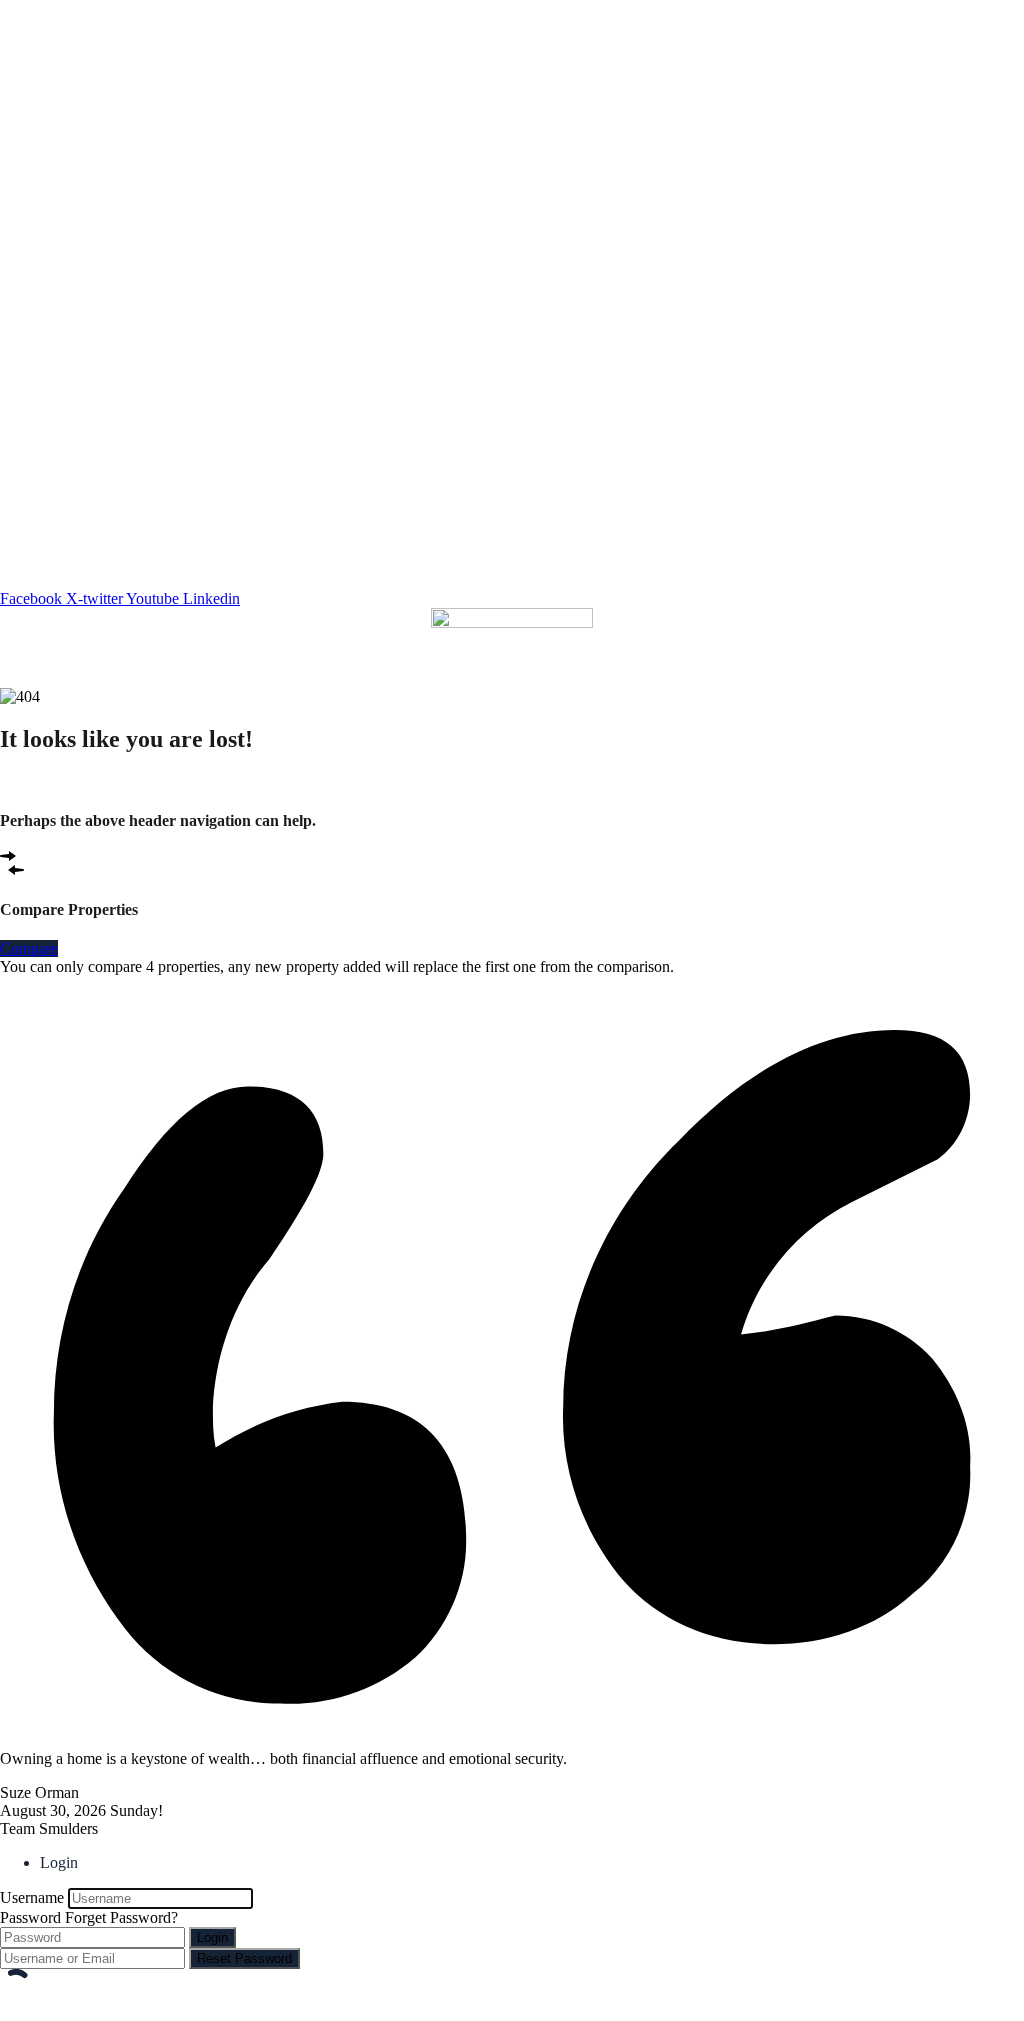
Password (30, 1917)
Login (212, 1937)
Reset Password (244, 1958)
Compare (29, 948)
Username (32, 1897)
